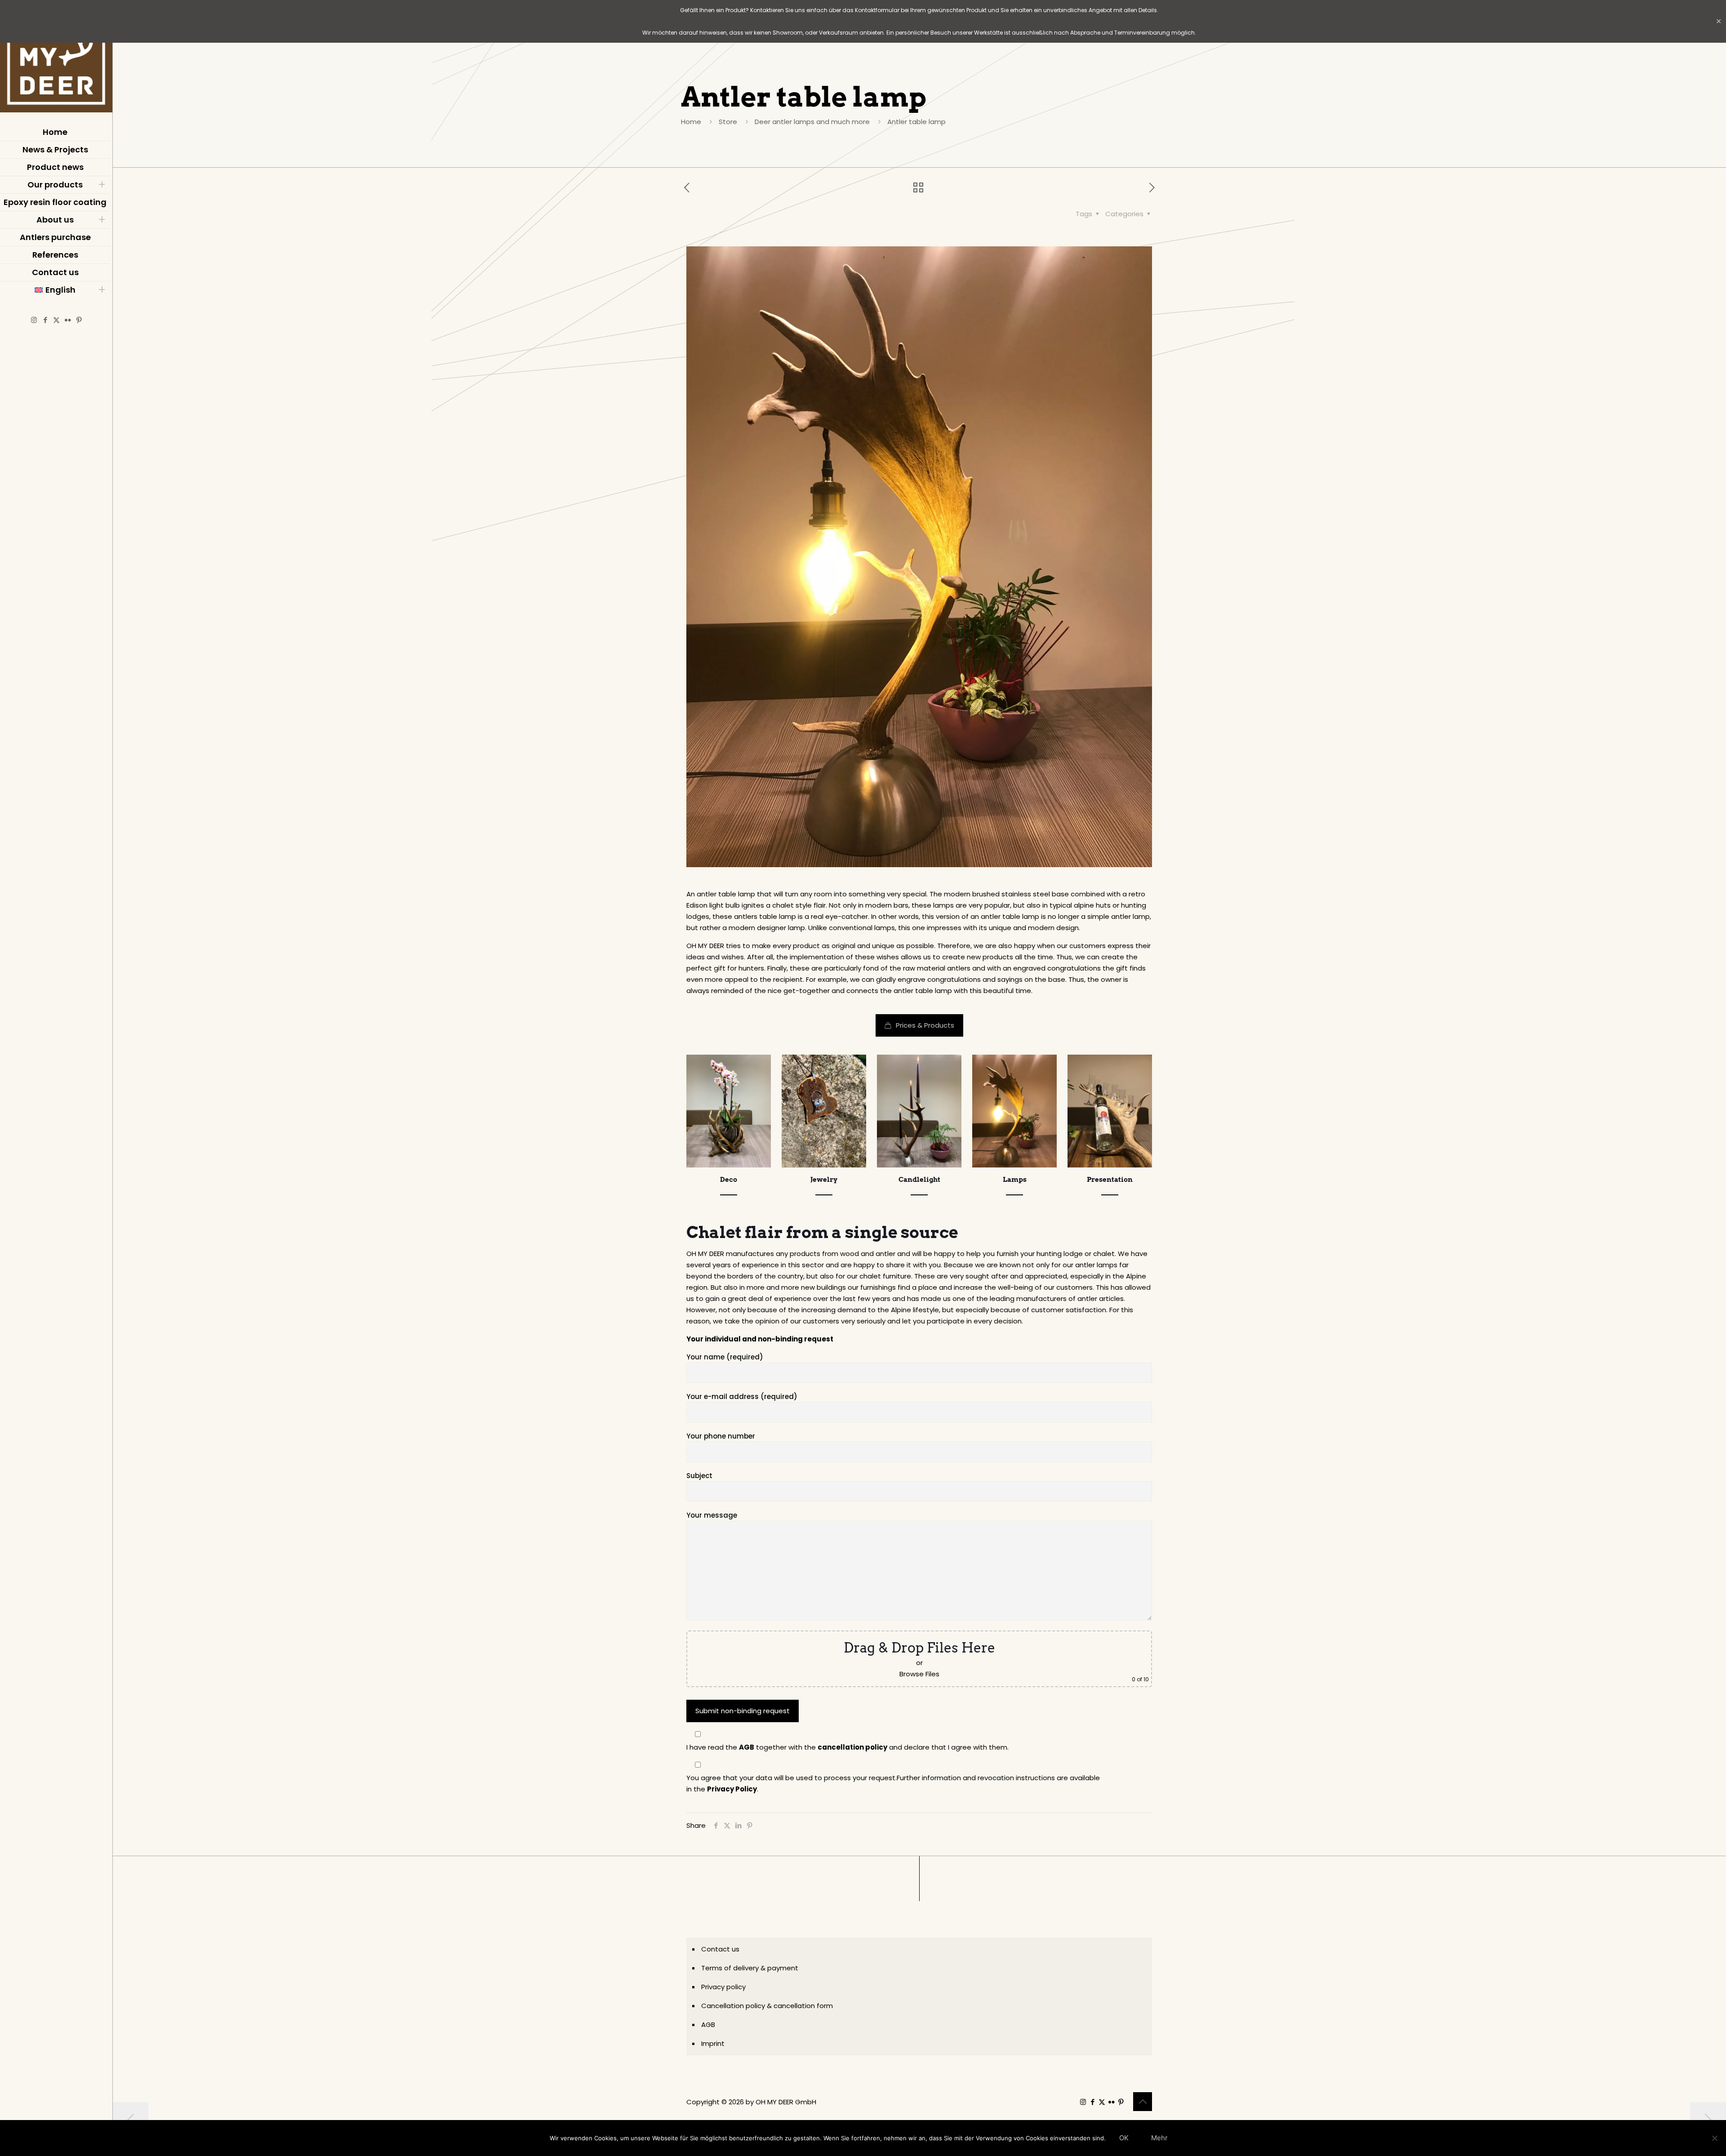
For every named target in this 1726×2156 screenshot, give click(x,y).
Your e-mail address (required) (742, 1396)
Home (691, 122)
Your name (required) (725, 1357)
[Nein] (1715, 2138)
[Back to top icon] (1143, 2102)
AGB (747, 1747)
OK (1124, 2138)
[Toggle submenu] (102, 185)
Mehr (1159, 2138)
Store (728, 122)
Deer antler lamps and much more (812, 122)
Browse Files (919, 1674)
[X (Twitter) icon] (56, 320)
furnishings (878, 1287)
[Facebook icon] (45, 320)
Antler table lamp (916, 122)
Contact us (720, 1949)
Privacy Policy (732, 1789)
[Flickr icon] (68, 320)
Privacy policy (723, 1987)
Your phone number (721, 1436)
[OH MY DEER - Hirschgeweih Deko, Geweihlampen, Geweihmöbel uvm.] (56, 58)
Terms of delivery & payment (750, 1968)
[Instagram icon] (34, 320)
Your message (712, 1515)
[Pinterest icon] (79, 320)
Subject (699, 1476)
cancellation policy (852, 1747)
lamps (943, 905)
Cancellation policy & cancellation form (767, 2006)
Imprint (713, 2043)
